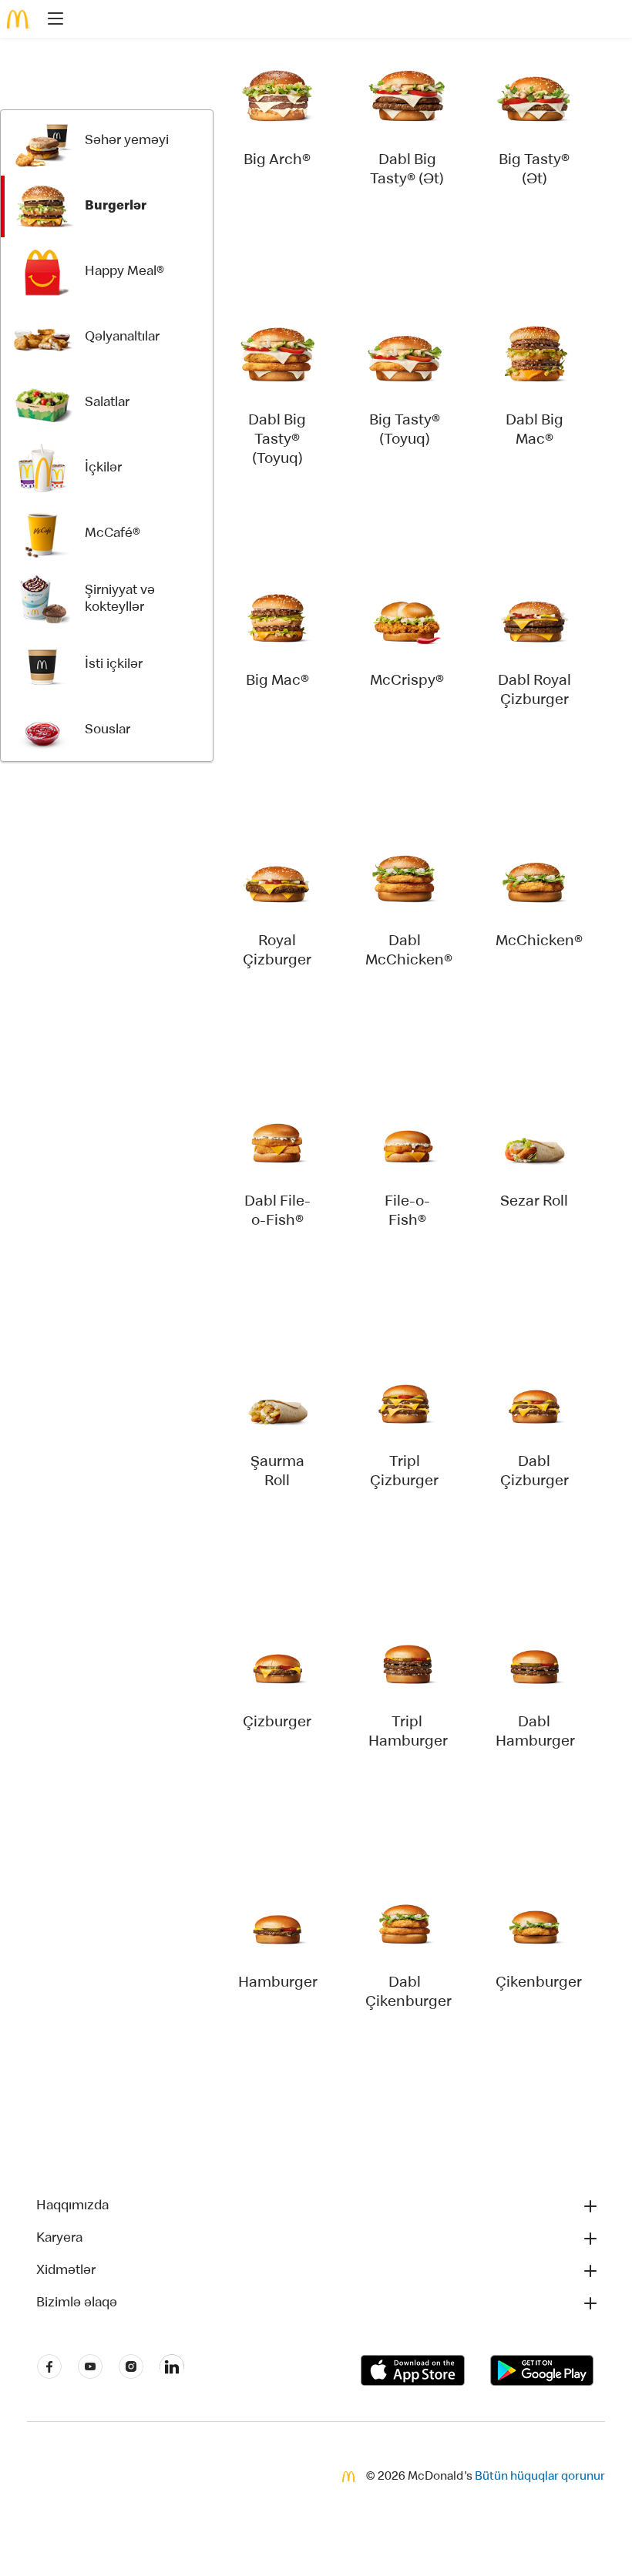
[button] (318, 2206)
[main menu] (51, 21)
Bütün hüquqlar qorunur (540, 2477)
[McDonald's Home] (18, 19)
